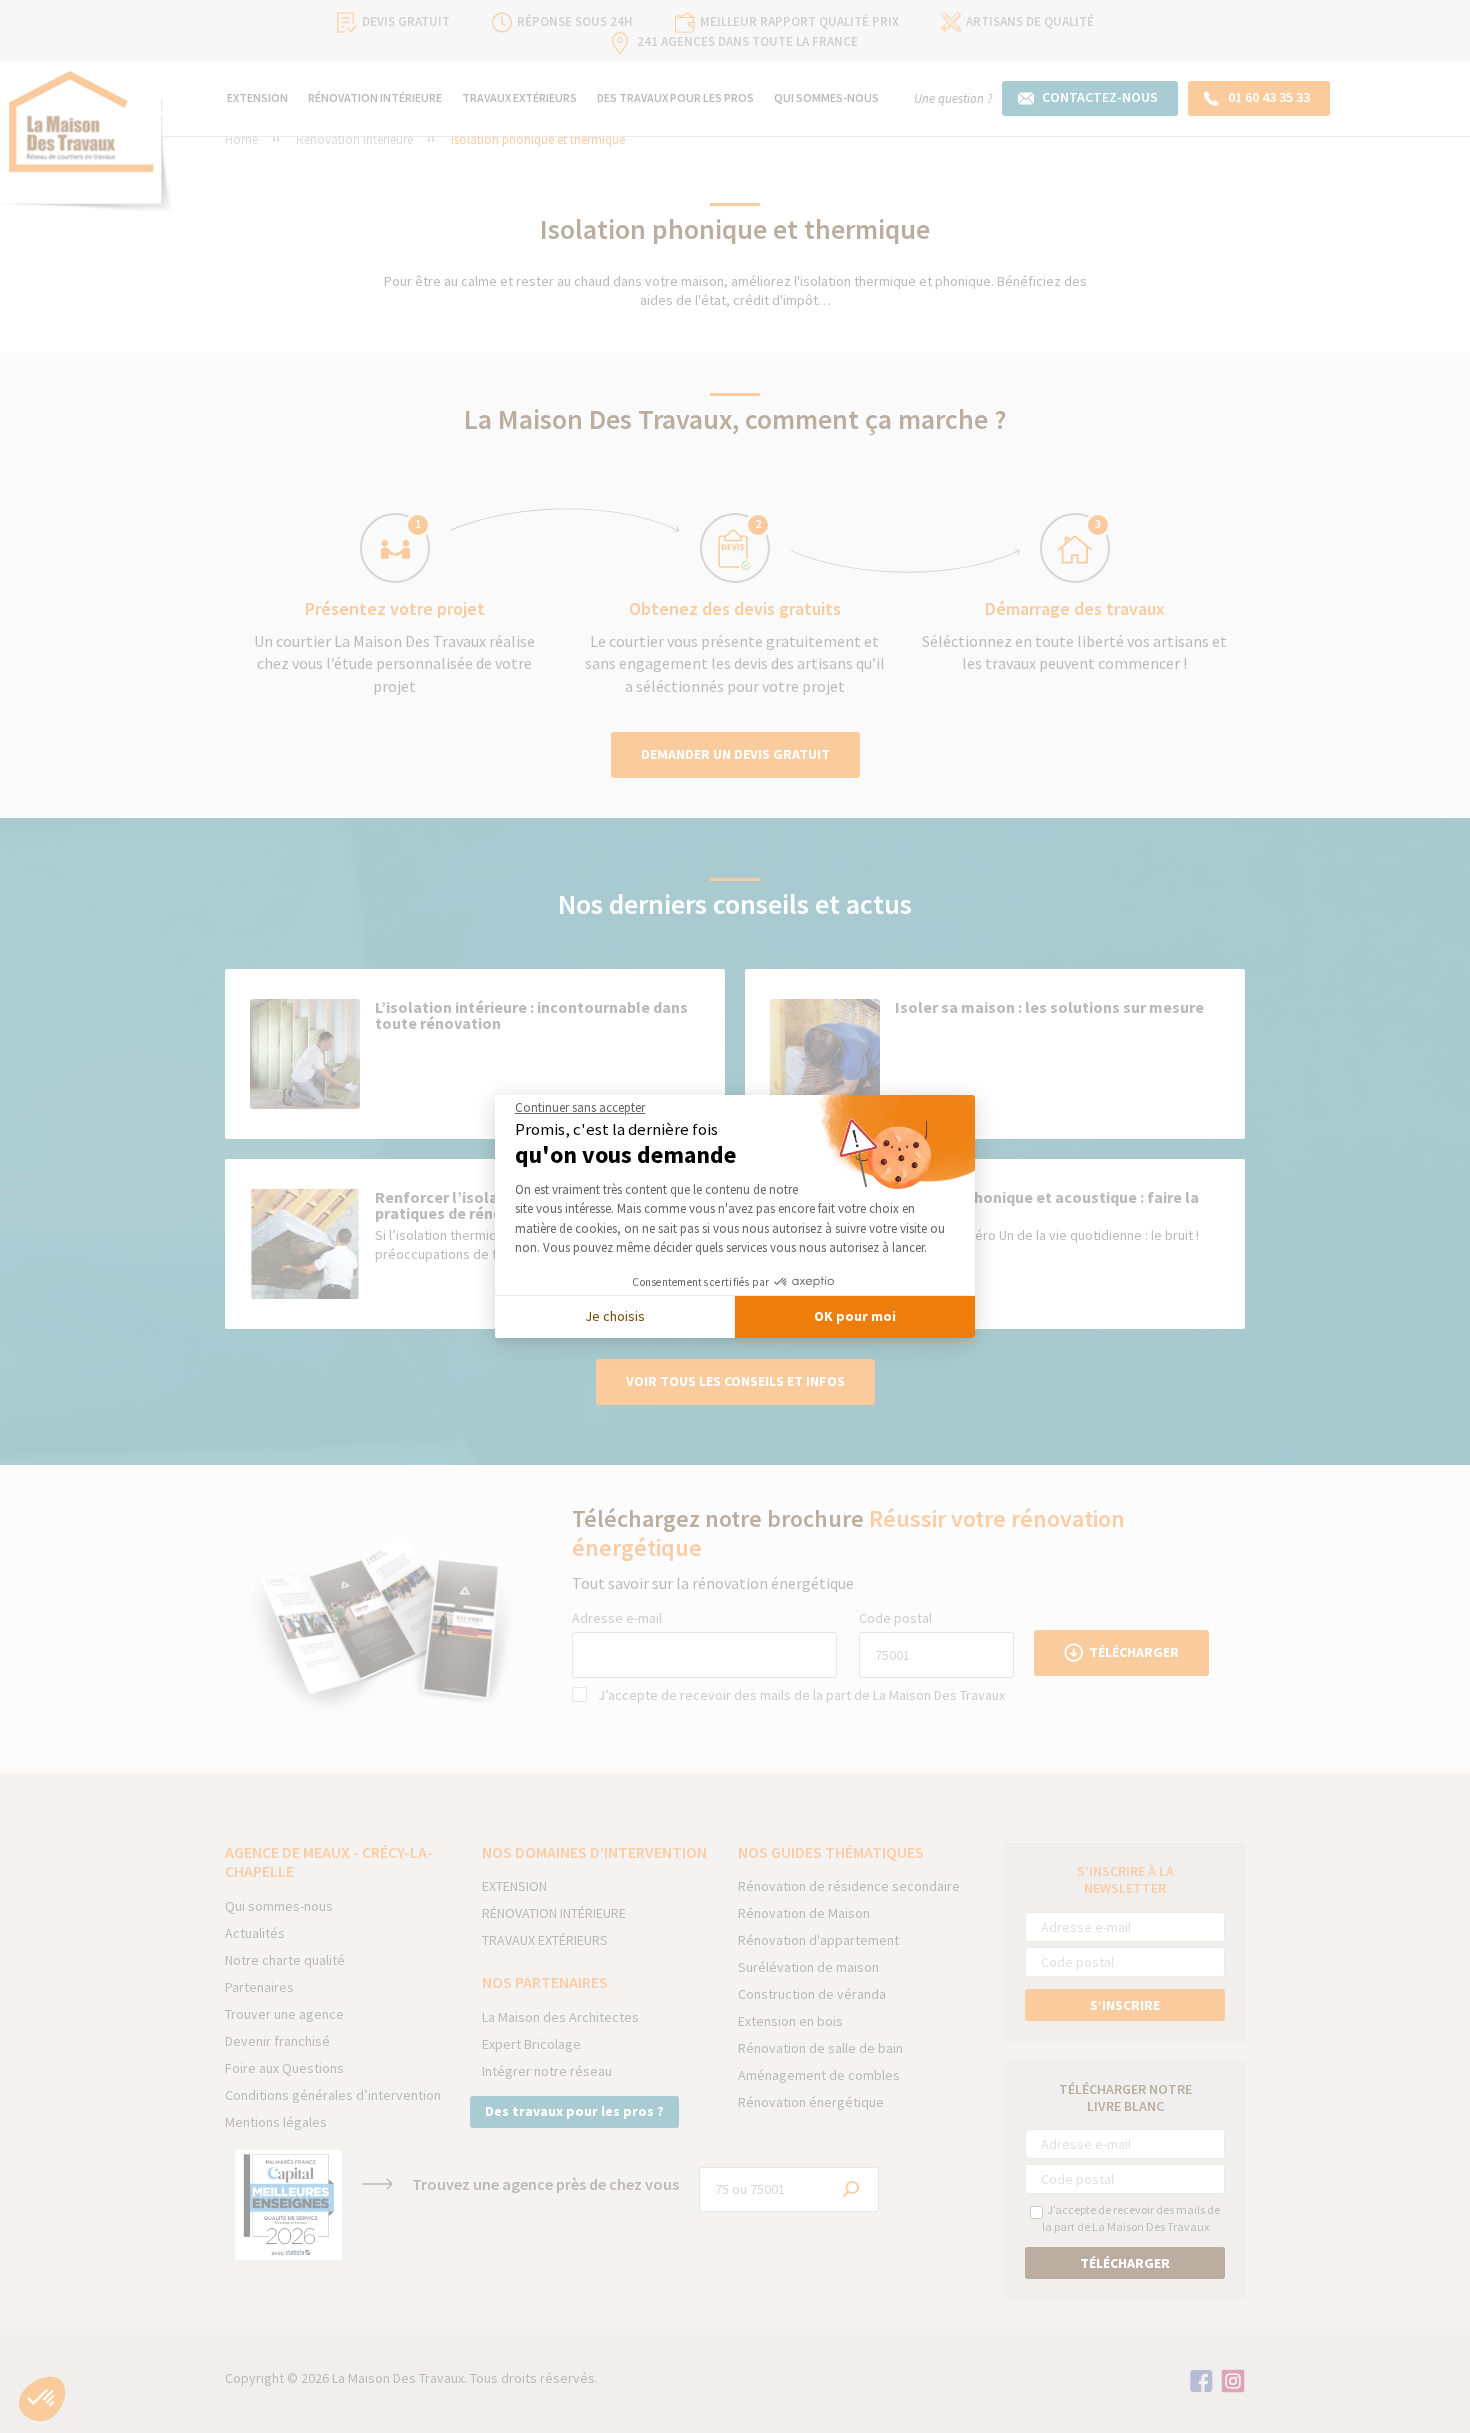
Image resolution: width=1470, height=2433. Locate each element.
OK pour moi (855, 1316)
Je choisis (615, 1316)
